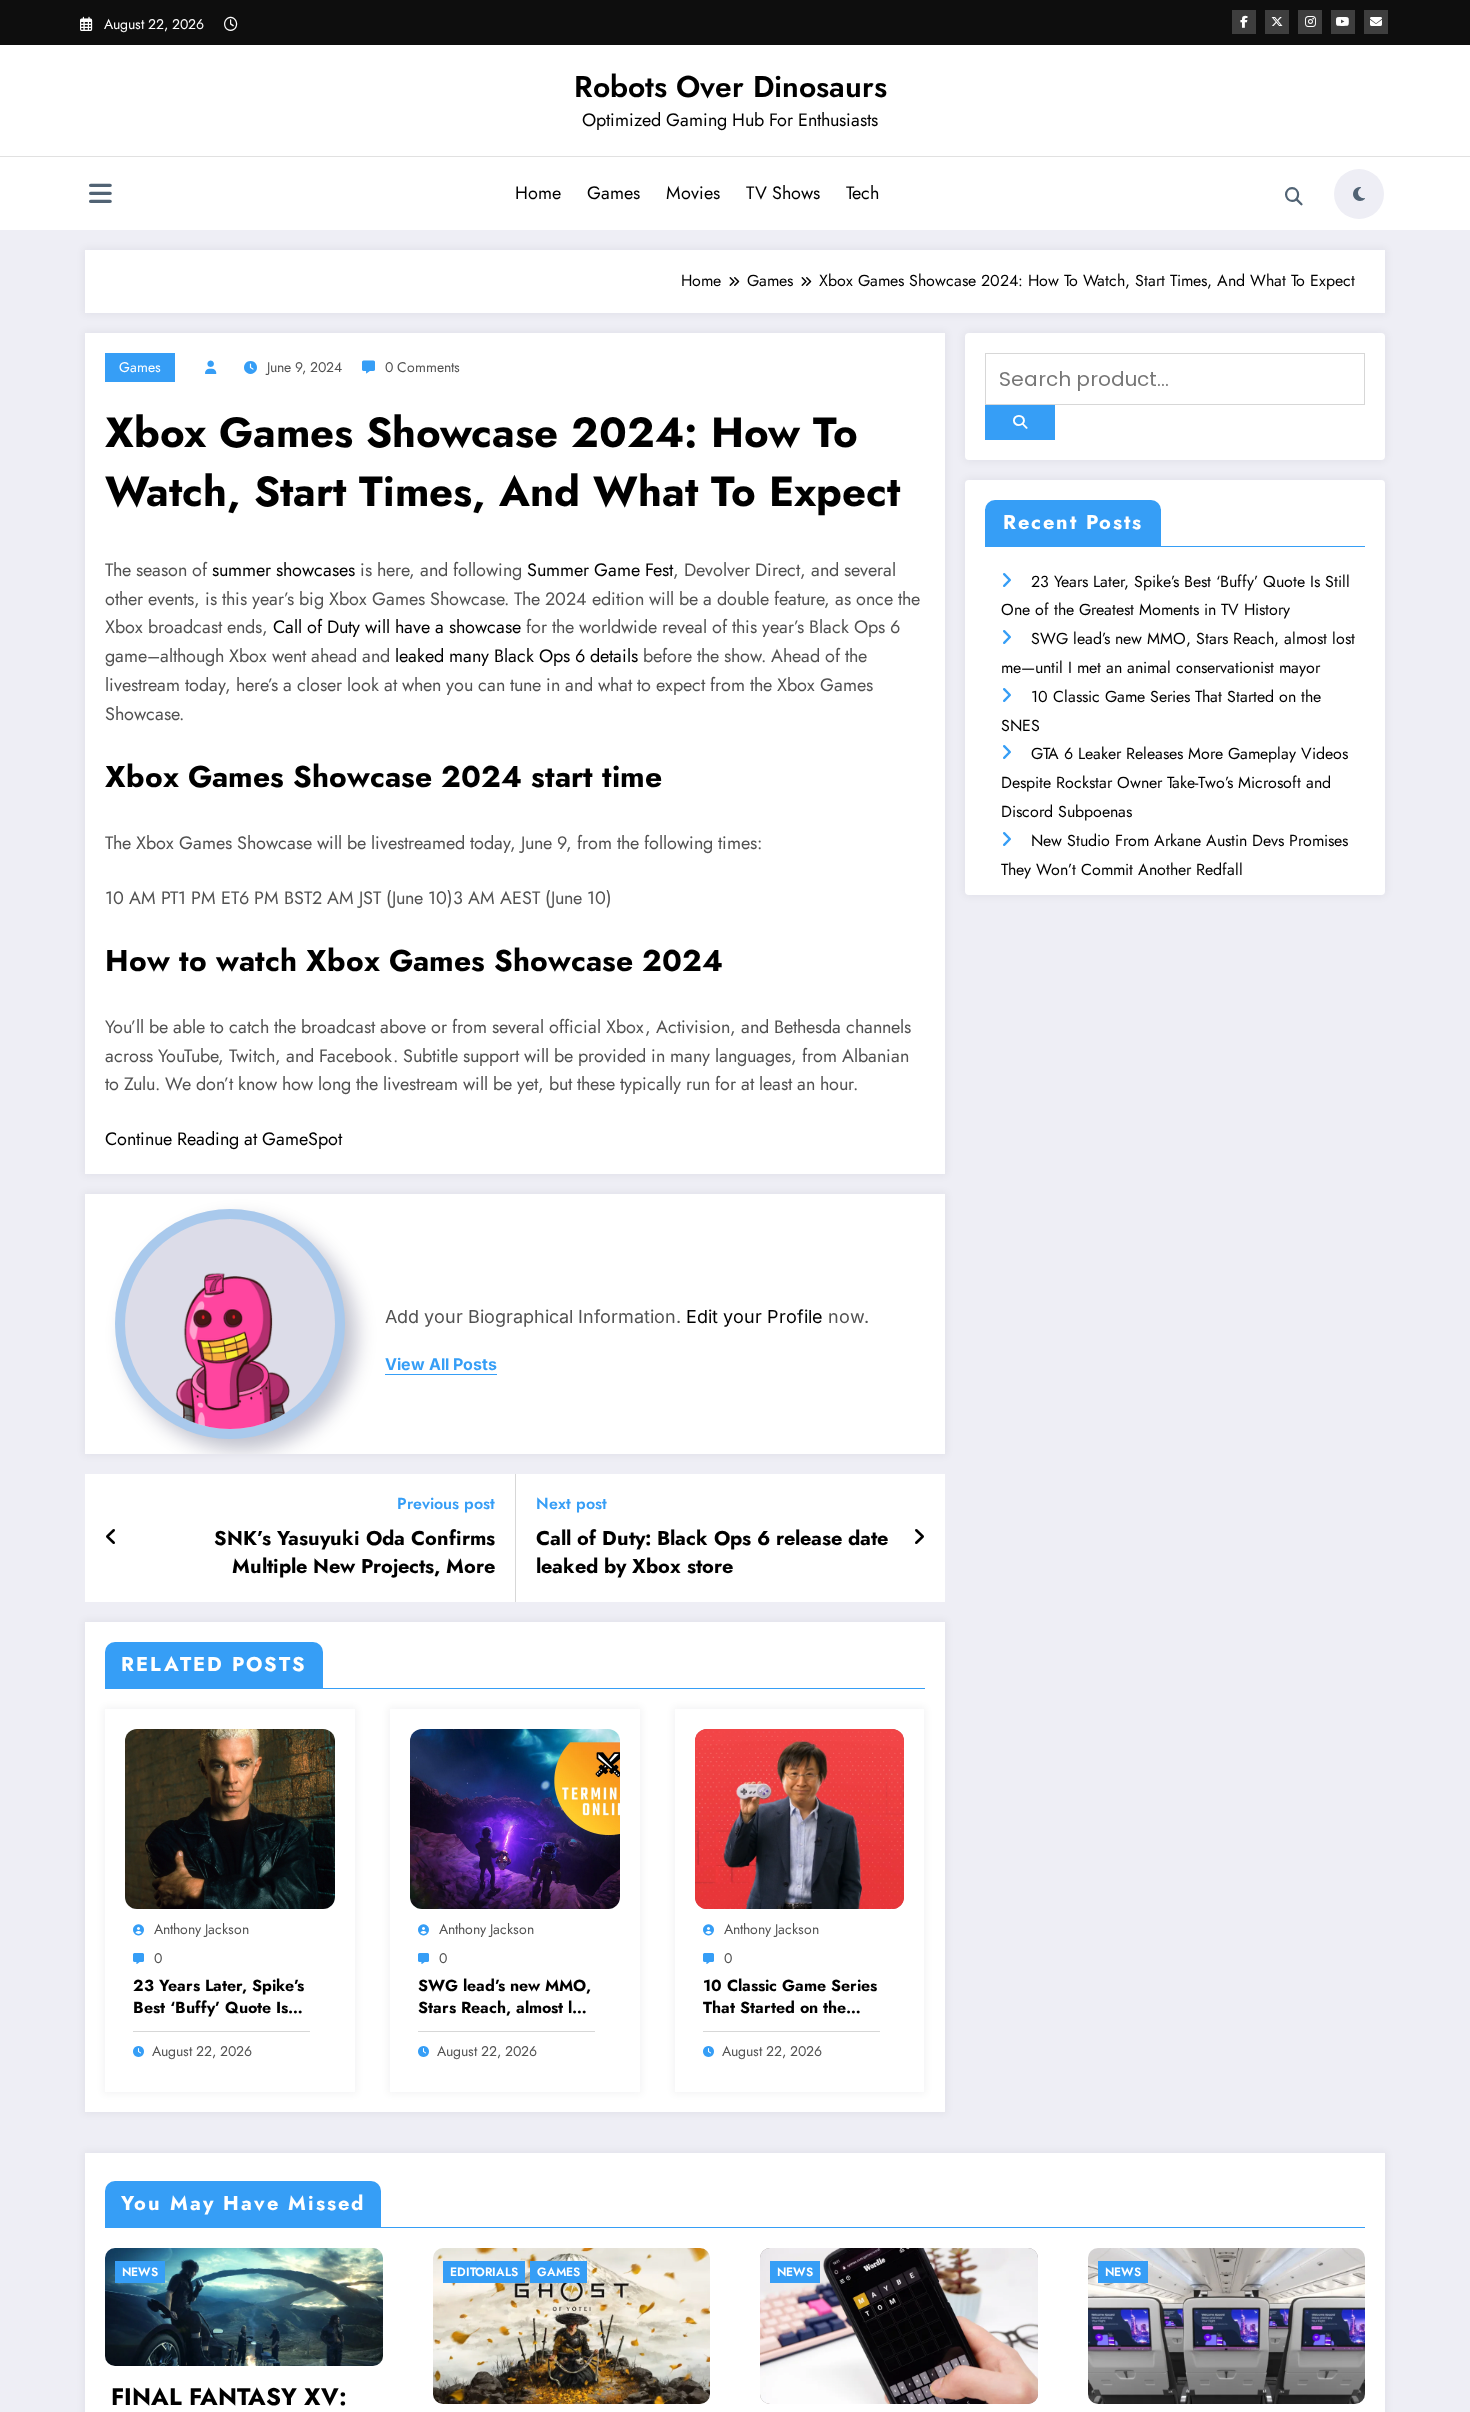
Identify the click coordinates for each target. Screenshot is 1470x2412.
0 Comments (422, 367)
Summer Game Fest (600, 570)
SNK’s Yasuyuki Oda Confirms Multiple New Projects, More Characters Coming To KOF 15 (354, 1553)
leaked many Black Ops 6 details (516, 656)
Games (613, 193)
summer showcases (283, 570)
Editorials (217, 2272)
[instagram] (1310, 22)
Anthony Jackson (201, 1929)
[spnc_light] (1359, 194)
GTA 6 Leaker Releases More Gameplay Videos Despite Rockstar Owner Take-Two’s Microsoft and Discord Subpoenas (1174, 782)
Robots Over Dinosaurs (730, 86)
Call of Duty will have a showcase (397, 627)
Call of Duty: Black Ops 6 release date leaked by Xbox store (712, 1553)
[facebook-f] (1244, 22)
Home (538, 193)
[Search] (1294, 197)
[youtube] (1343, 22)
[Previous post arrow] (111, 1538)
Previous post (446, 1503)
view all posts (441, 1364)
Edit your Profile (754, 1316)
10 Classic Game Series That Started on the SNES (790, 1997)
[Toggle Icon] (100, 196)
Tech (862, 193)
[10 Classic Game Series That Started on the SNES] (800, 1816)
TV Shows (783, 193)
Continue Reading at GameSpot (223, 1139)
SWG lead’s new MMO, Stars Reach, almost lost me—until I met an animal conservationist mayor (505, 1997)
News (529, 2272)
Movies (693, 193)
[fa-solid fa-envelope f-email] (1376, 22)
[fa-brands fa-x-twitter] (1277, 22)
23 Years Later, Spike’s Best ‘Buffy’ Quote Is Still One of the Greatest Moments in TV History (218, 1997)
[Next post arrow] (919, 1538)
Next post (571, 1503)
